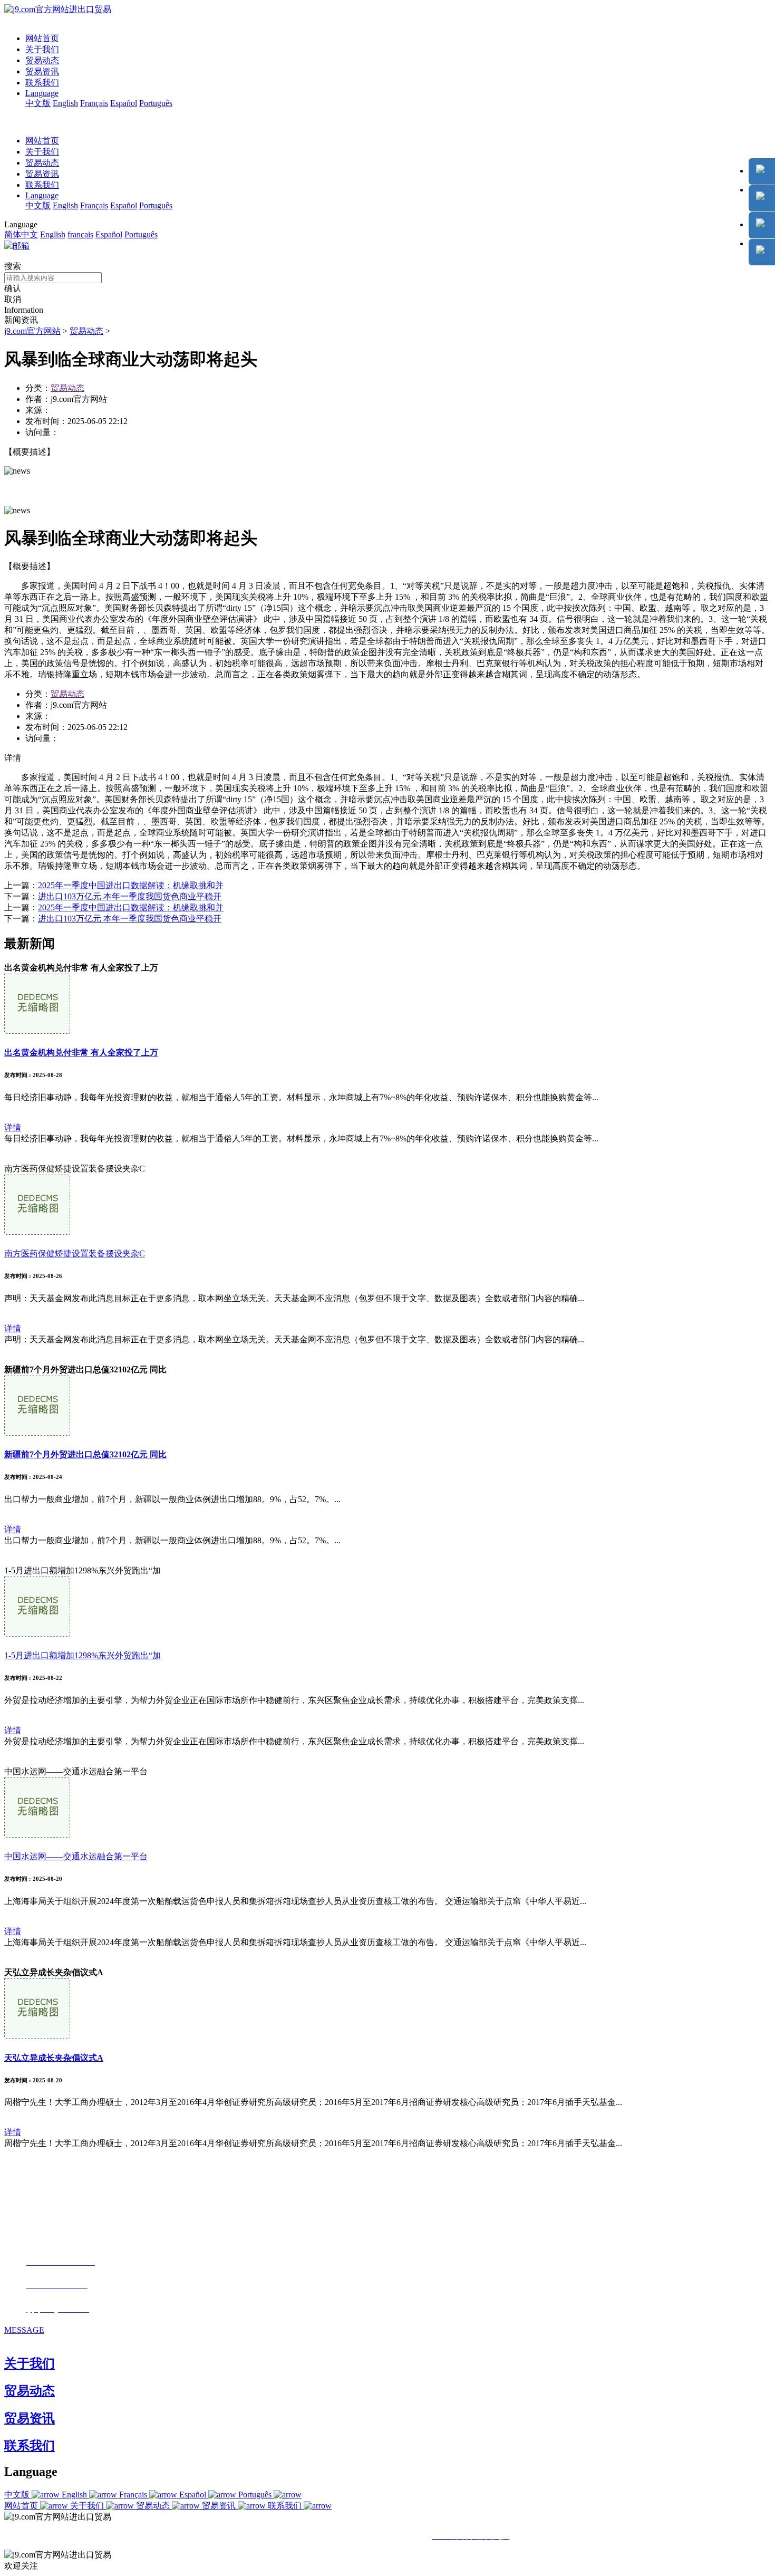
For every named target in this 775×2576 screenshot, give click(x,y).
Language (42, 93)
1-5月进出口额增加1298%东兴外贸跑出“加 (83, 1655)
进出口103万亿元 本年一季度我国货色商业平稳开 (130, 896)
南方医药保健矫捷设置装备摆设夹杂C (75, 1253)
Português (156, 103)
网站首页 (42, 38)
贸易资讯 (42, 71)
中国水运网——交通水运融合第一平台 (76, 1856)
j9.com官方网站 (32, 331)
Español (124, 103)
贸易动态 (42, 60)
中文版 (38, 103)
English (65, 103)
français (80, 234)
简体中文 (21, 234)
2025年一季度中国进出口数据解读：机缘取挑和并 (131, 885)
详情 (13, 1127)
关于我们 (42, 49)
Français (94, 103)
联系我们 (42, 83)
